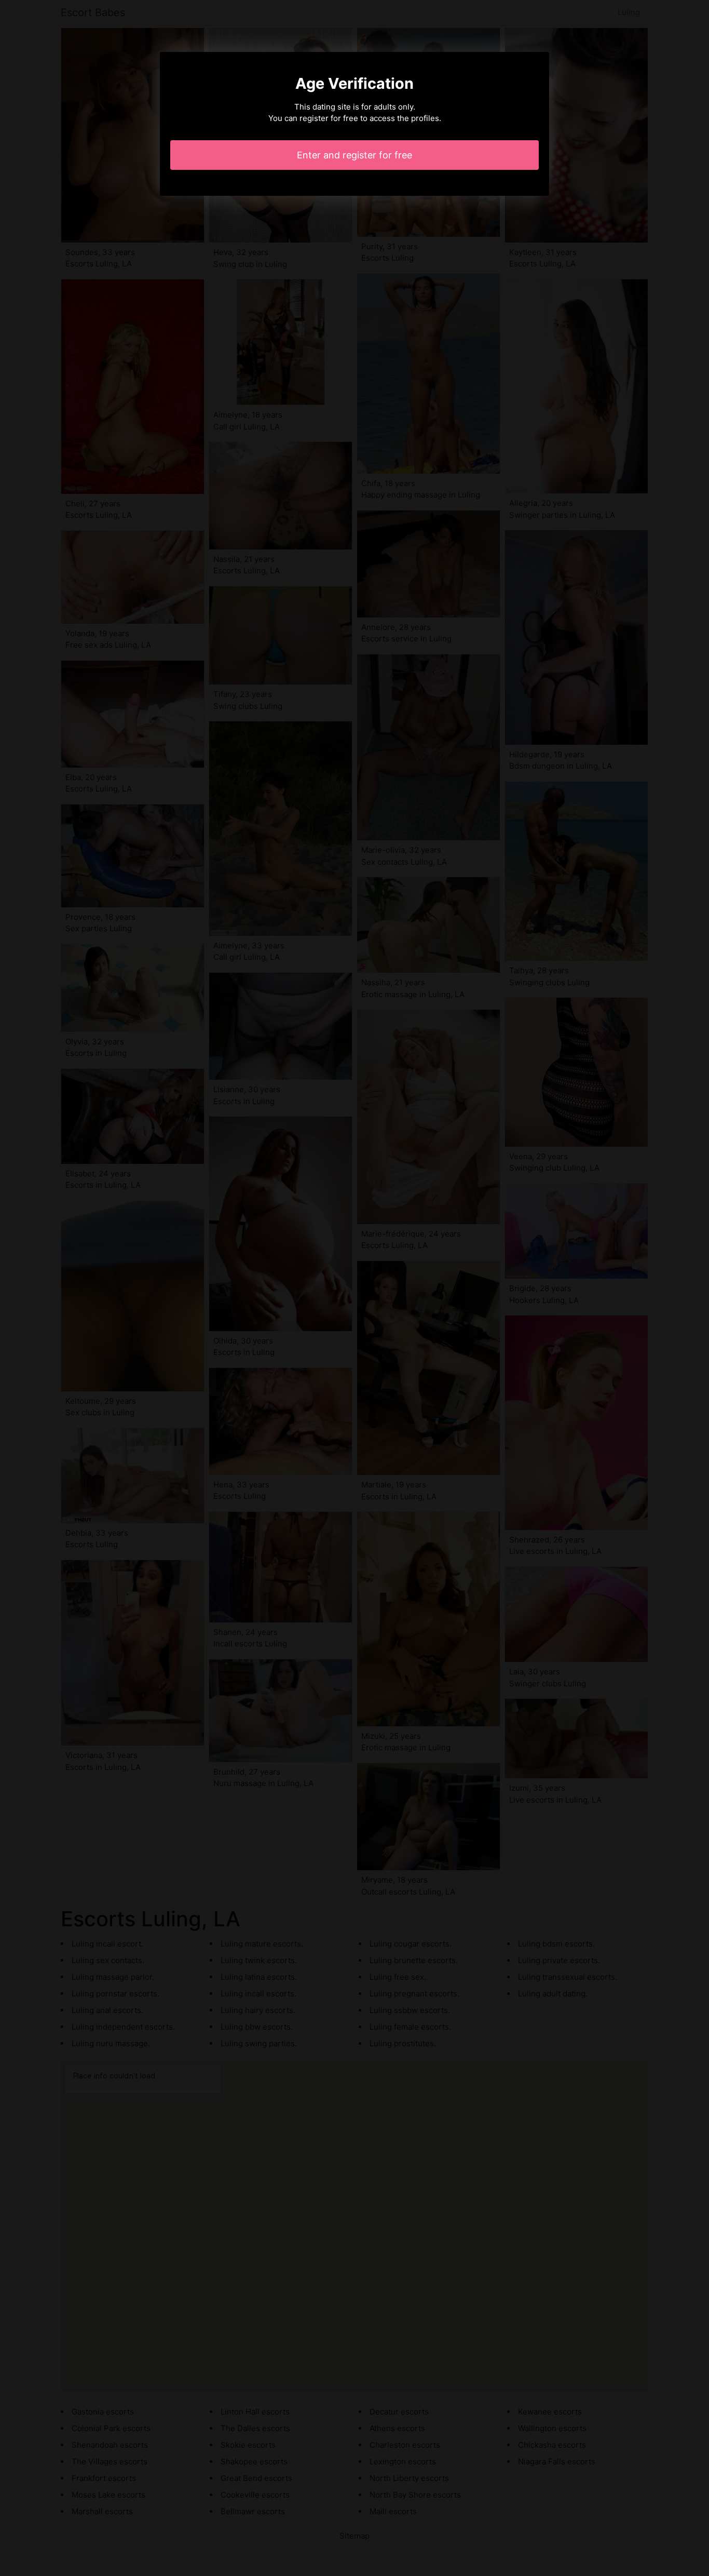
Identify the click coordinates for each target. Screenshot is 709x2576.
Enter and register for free (354, 155)
